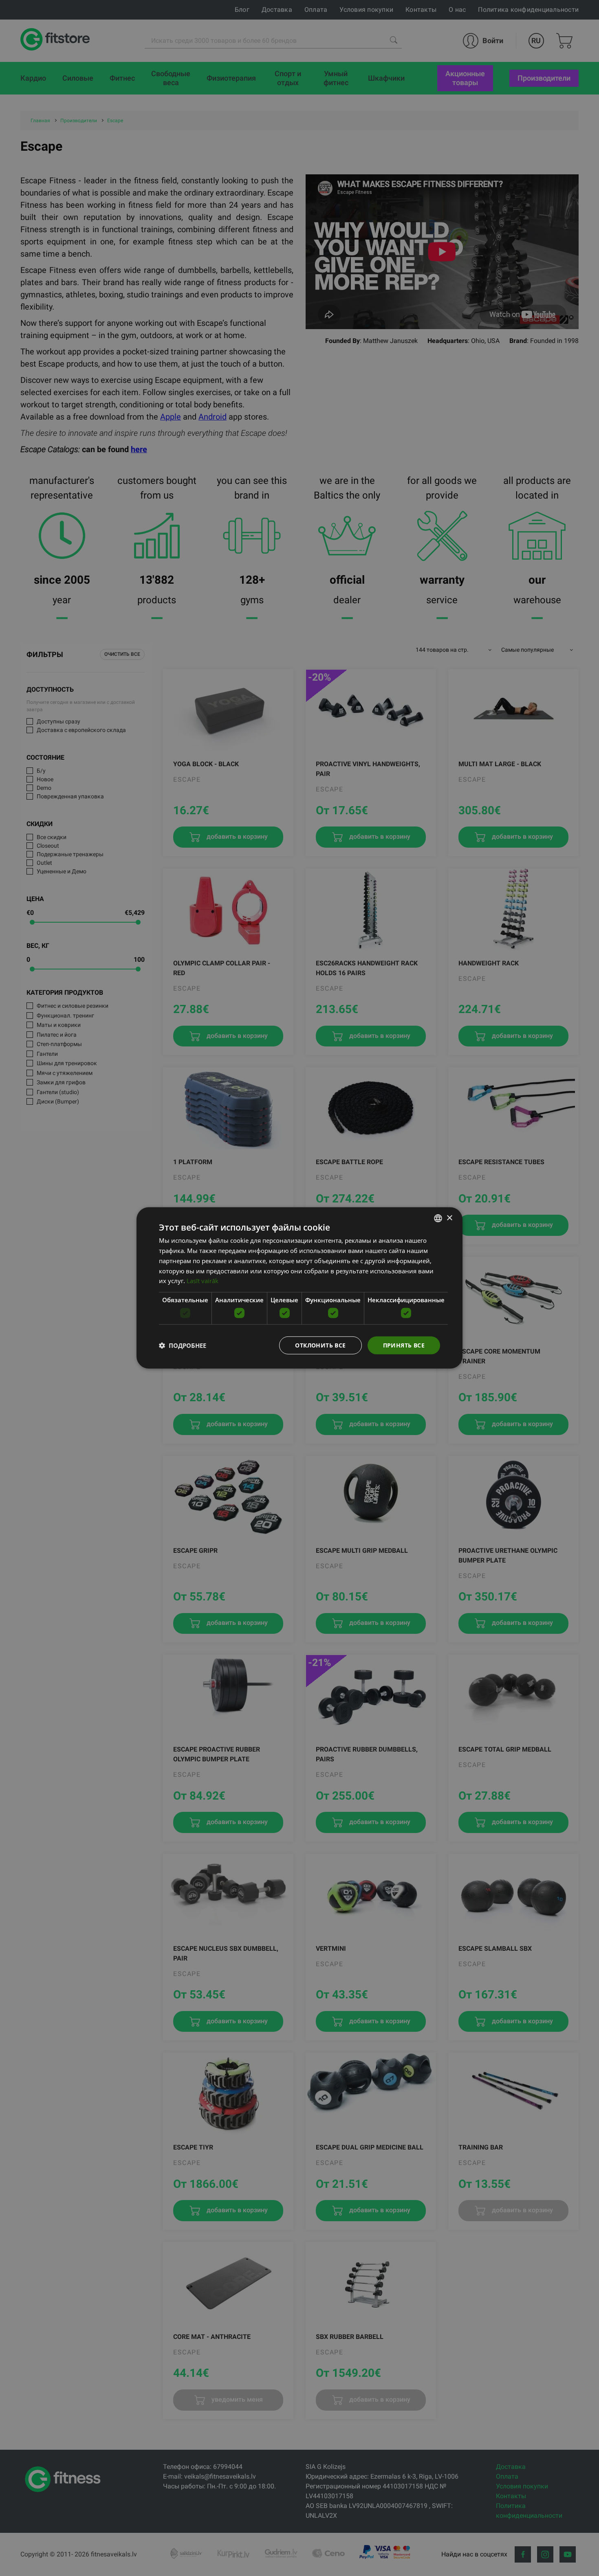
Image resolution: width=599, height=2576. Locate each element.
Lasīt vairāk (203, 1281)
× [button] (449, 1218)
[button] (183, 1345)
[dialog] (299, 1288)
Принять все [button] (404, 1345)
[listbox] (438, 1218)
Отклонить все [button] (320, 1345)
